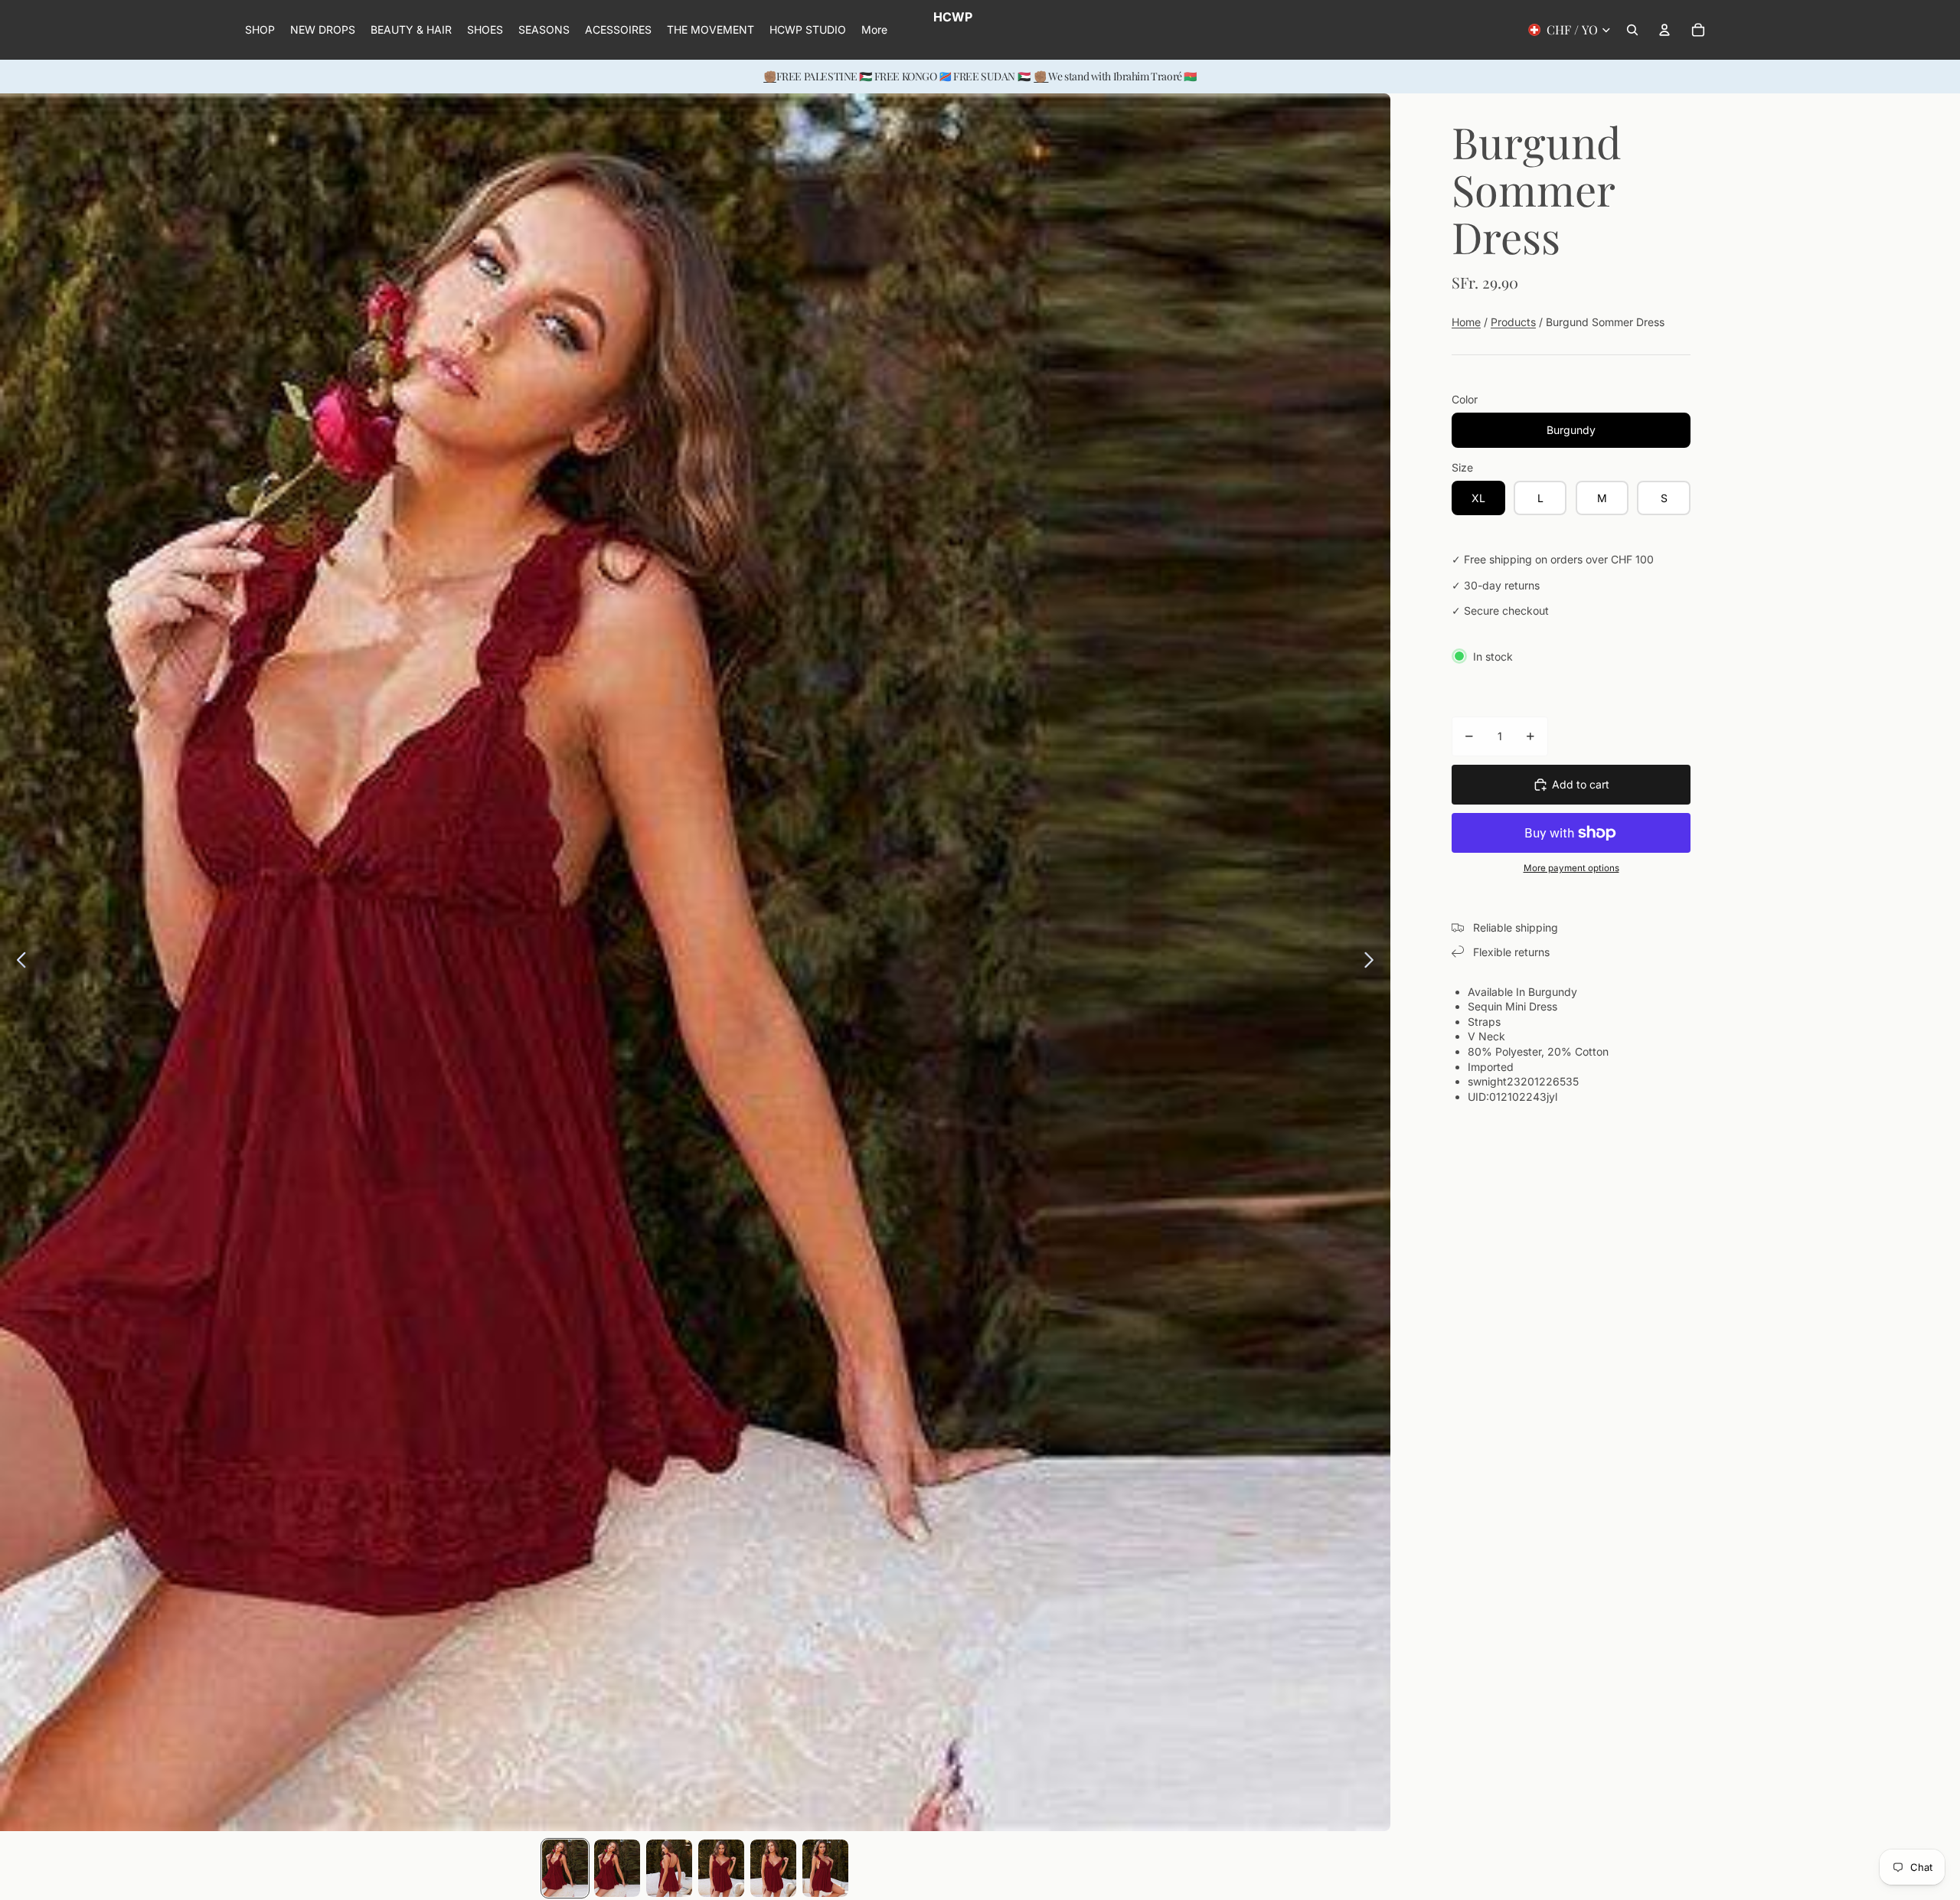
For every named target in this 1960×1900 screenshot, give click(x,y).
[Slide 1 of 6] (565, 1868)
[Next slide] (1373, 962)
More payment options (1571, 868)
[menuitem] (874, 30)
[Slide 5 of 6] (773, 1868)
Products (1513, 322)
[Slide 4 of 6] (721, 1868)
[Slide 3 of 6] (669, 1868)
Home (1466, 322)
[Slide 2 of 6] (617, 1868)
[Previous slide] (17, 962)
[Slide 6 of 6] (825, 1868)
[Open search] (1632, 30)
